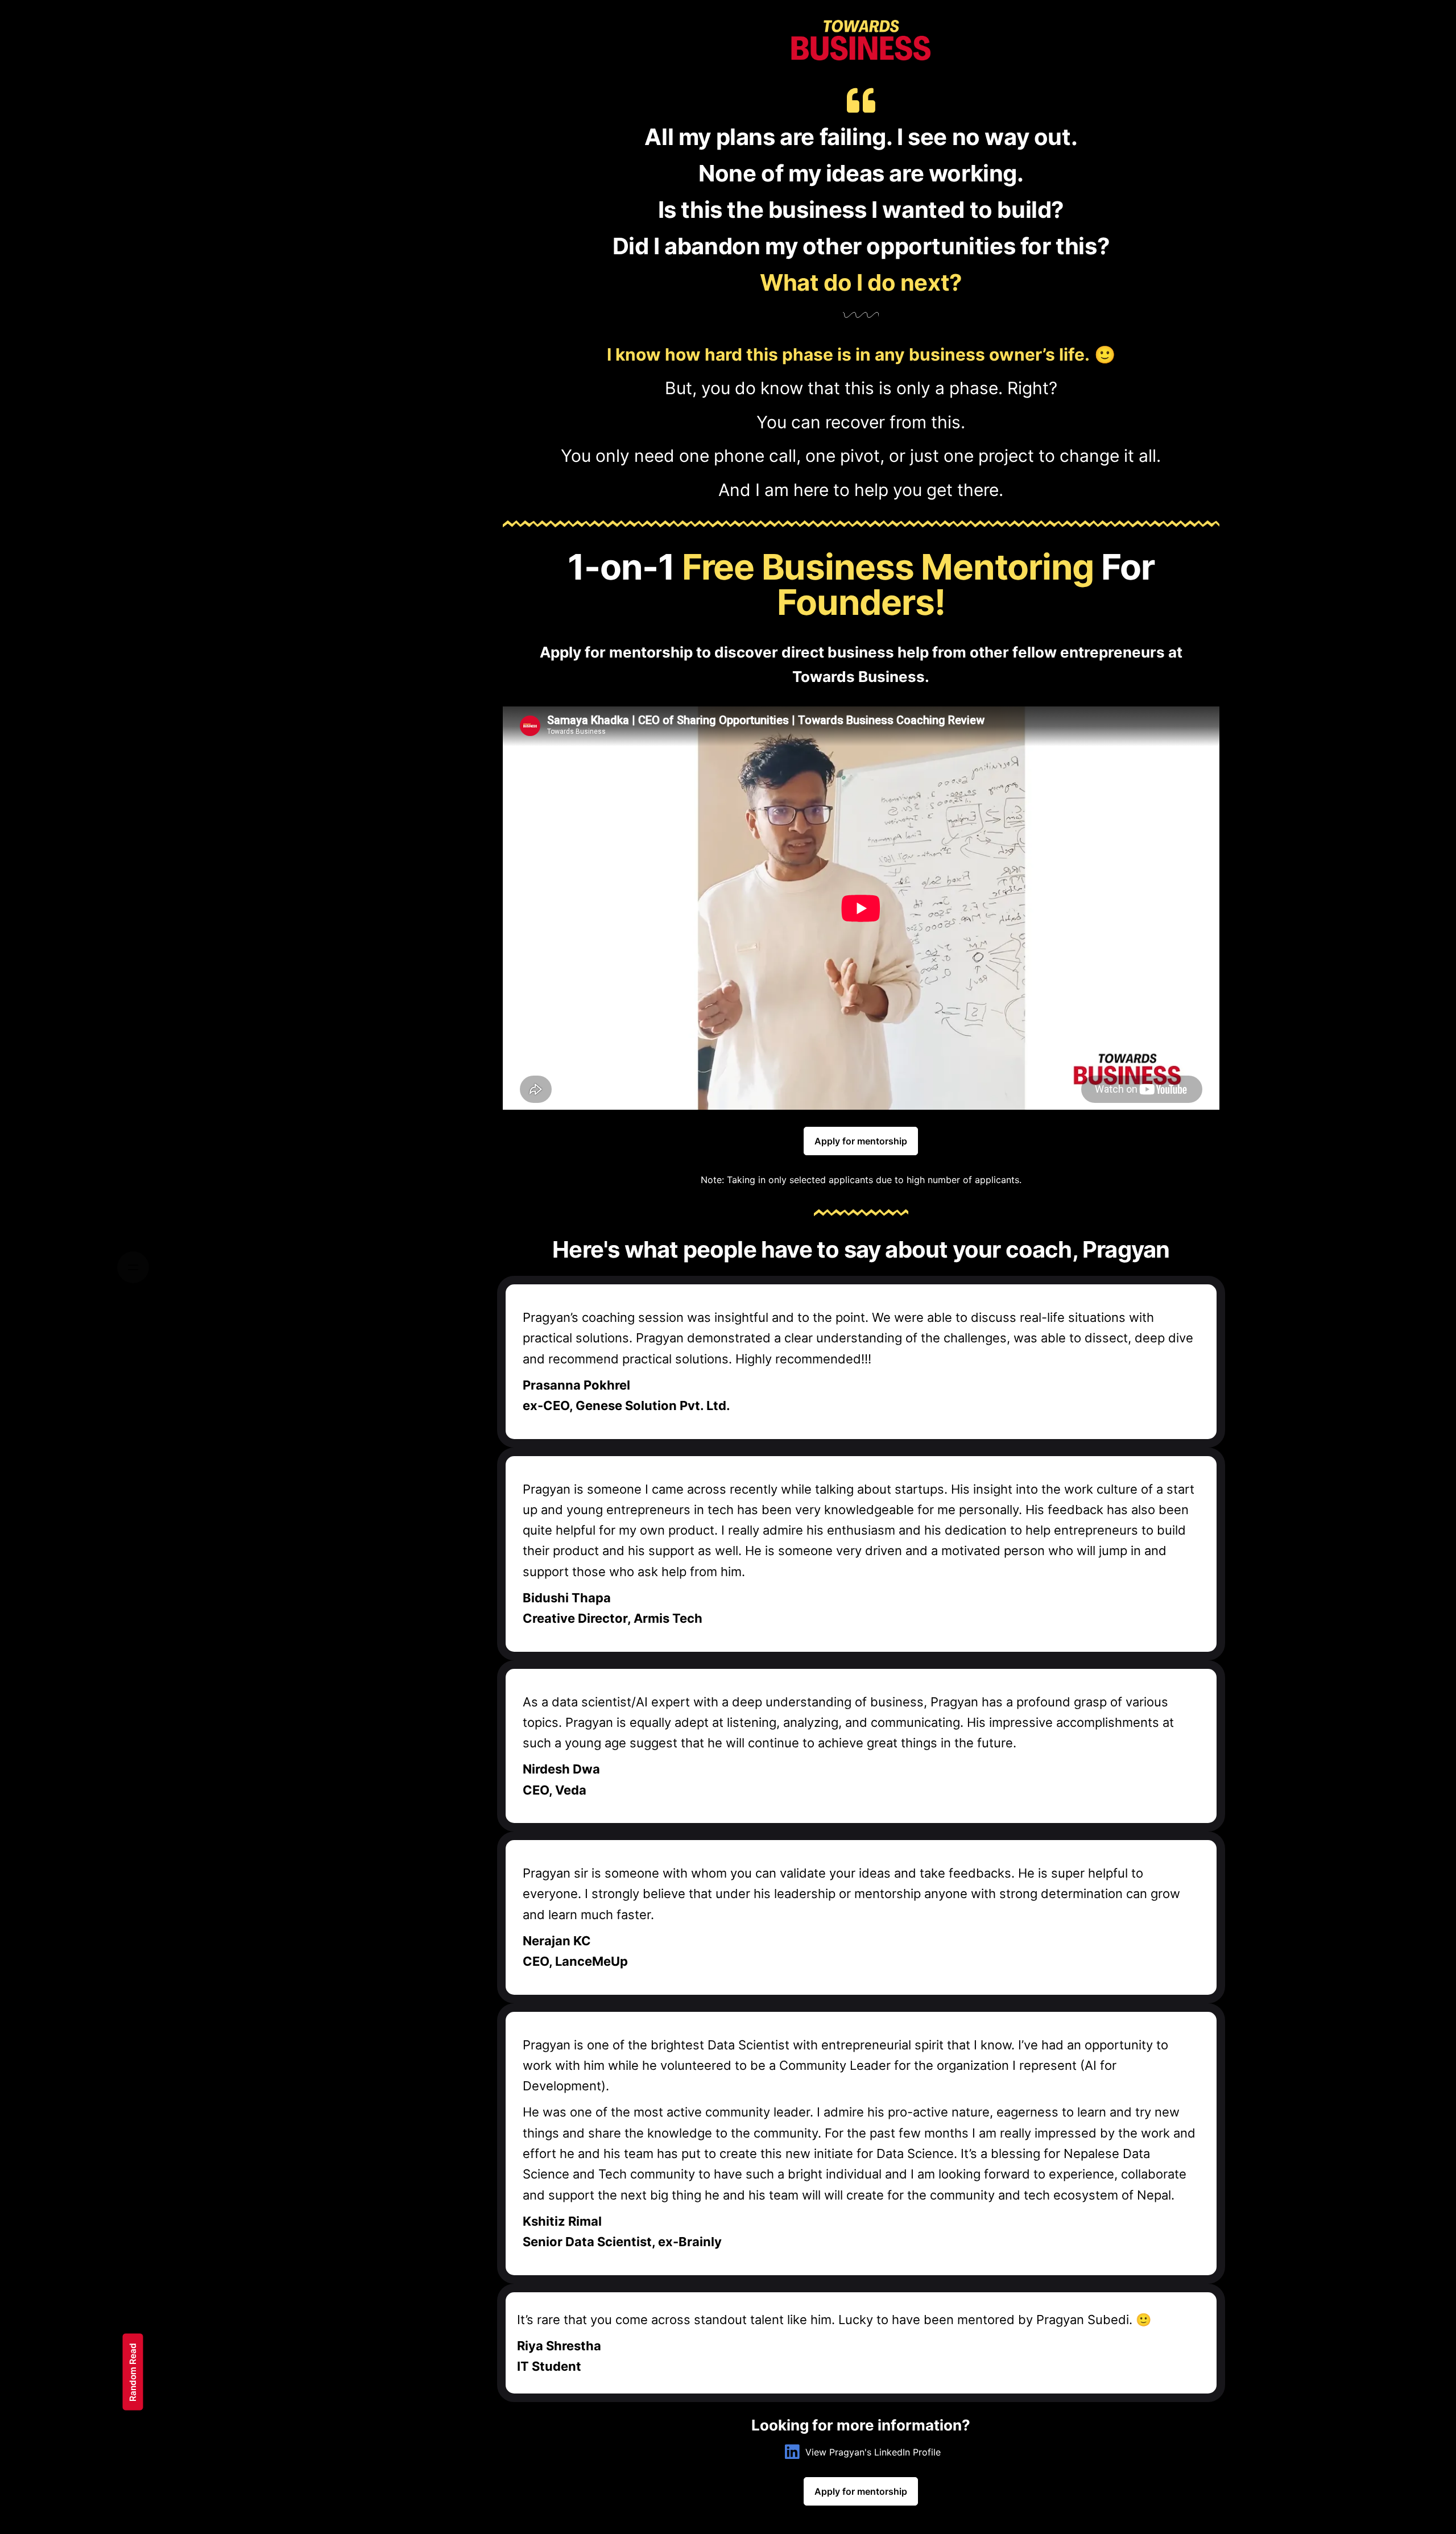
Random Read (133, 2372)
